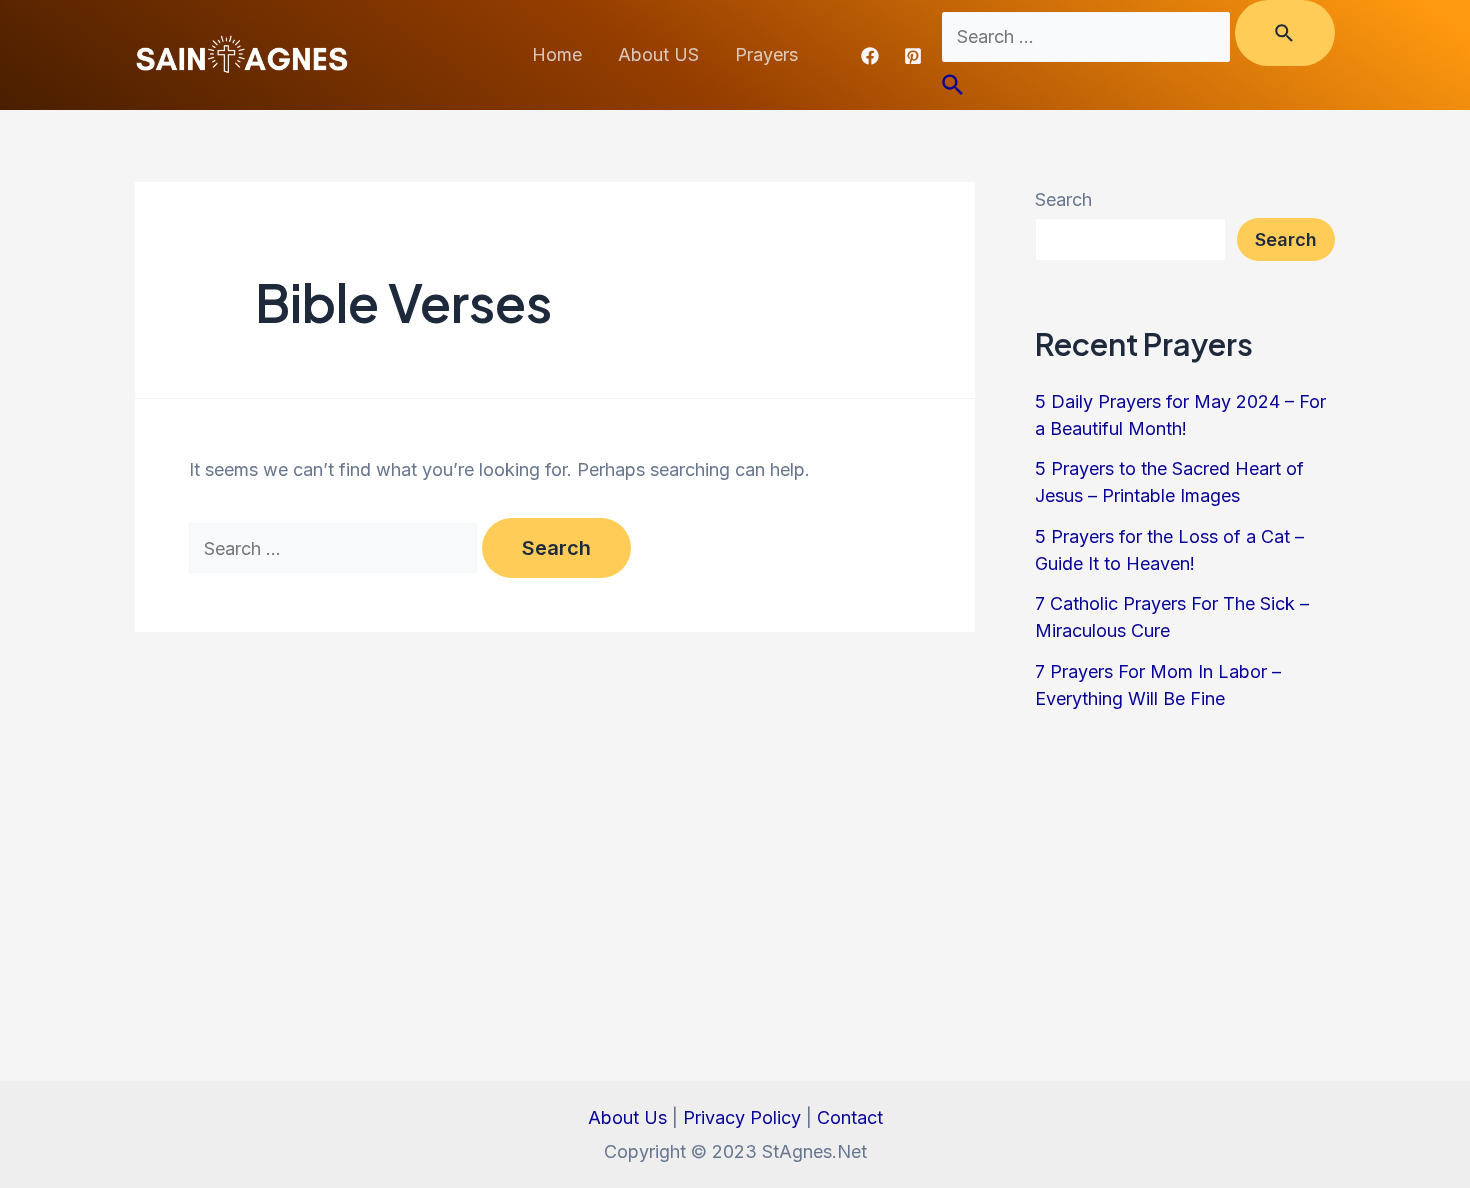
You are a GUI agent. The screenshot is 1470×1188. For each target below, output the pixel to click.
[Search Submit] (1285, 33)
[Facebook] (870, 56)
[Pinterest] (913, 56)
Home (557, 54)
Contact (850, 1117)
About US (658, 54)
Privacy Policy (742, 1117)
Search (1063, 199)
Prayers (766, 54)
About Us (627, 1117)
